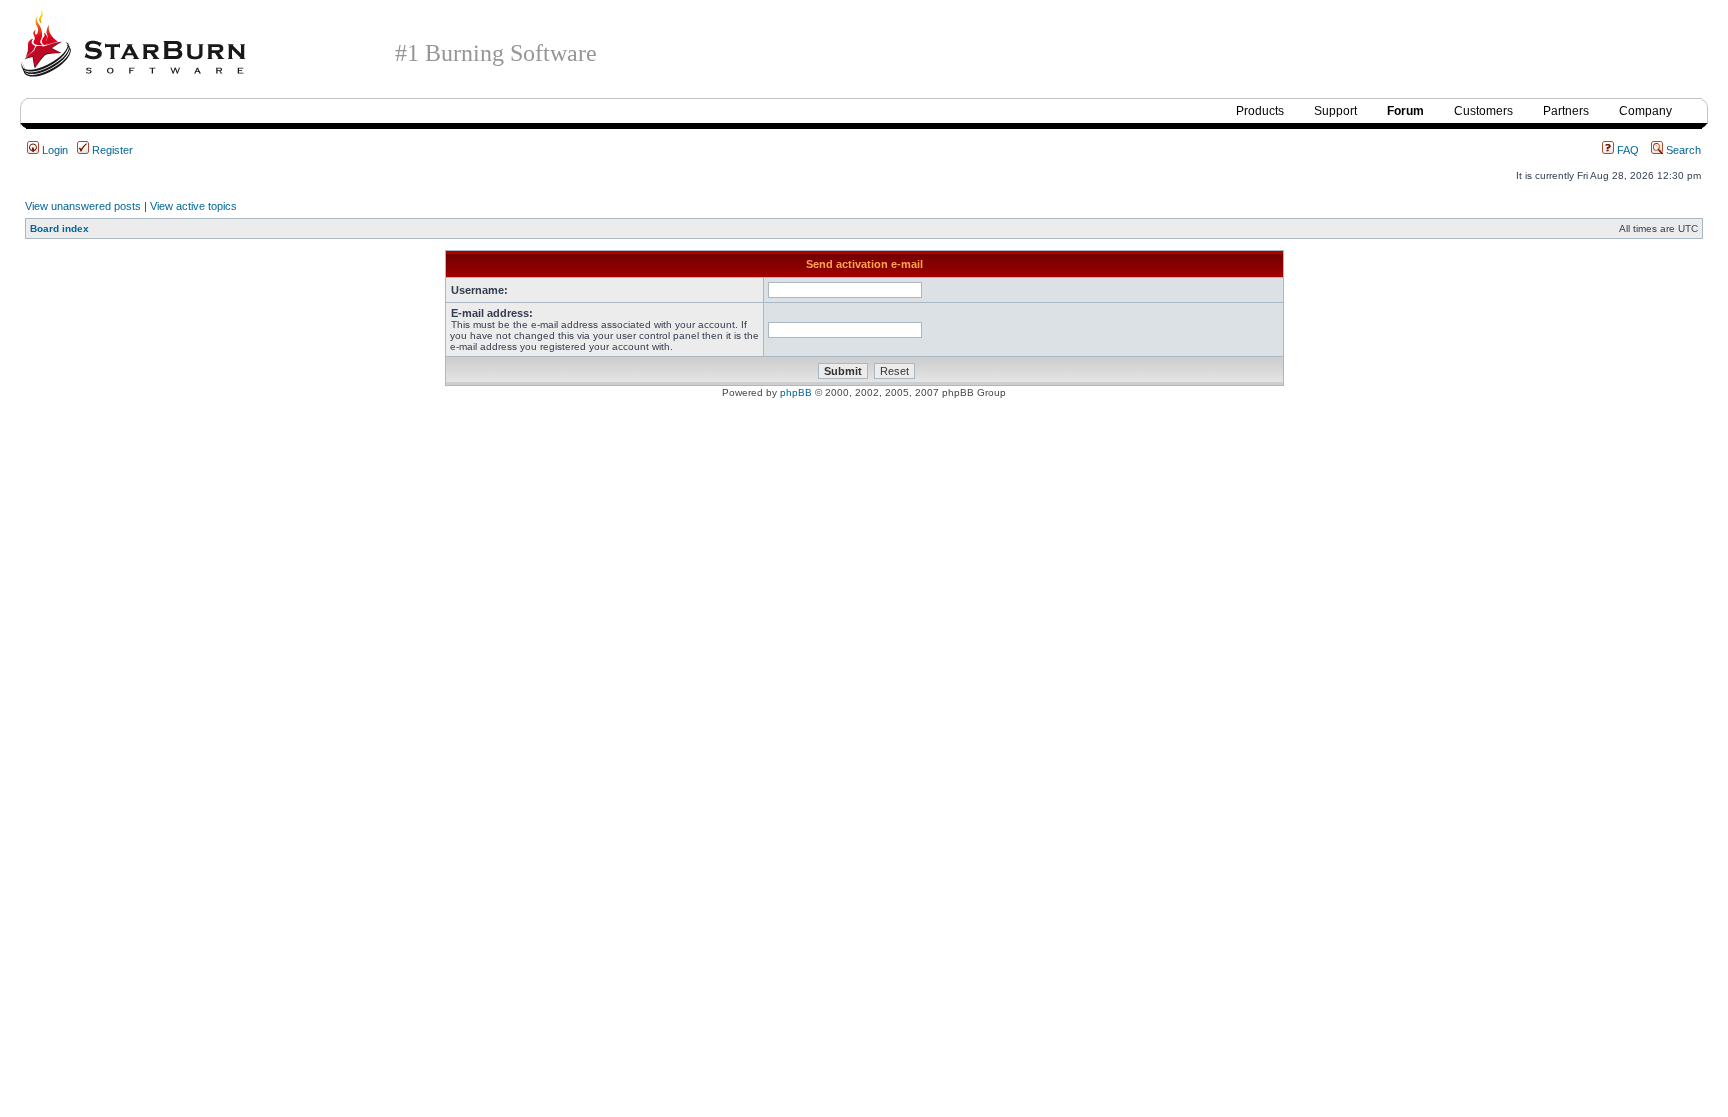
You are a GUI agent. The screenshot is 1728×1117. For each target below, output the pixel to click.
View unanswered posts (83, 206)
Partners (1566, 111)
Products (1260, 111)
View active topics (193, 206)
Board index (59, 228)
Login (53, 150)
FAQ (1626, 150)
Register (111, 150)
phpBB (796, 392)
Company (1645, 111)
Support (1335, 111)
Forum (1405, 111)
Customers (1483, 111)
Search (1682, 150)
